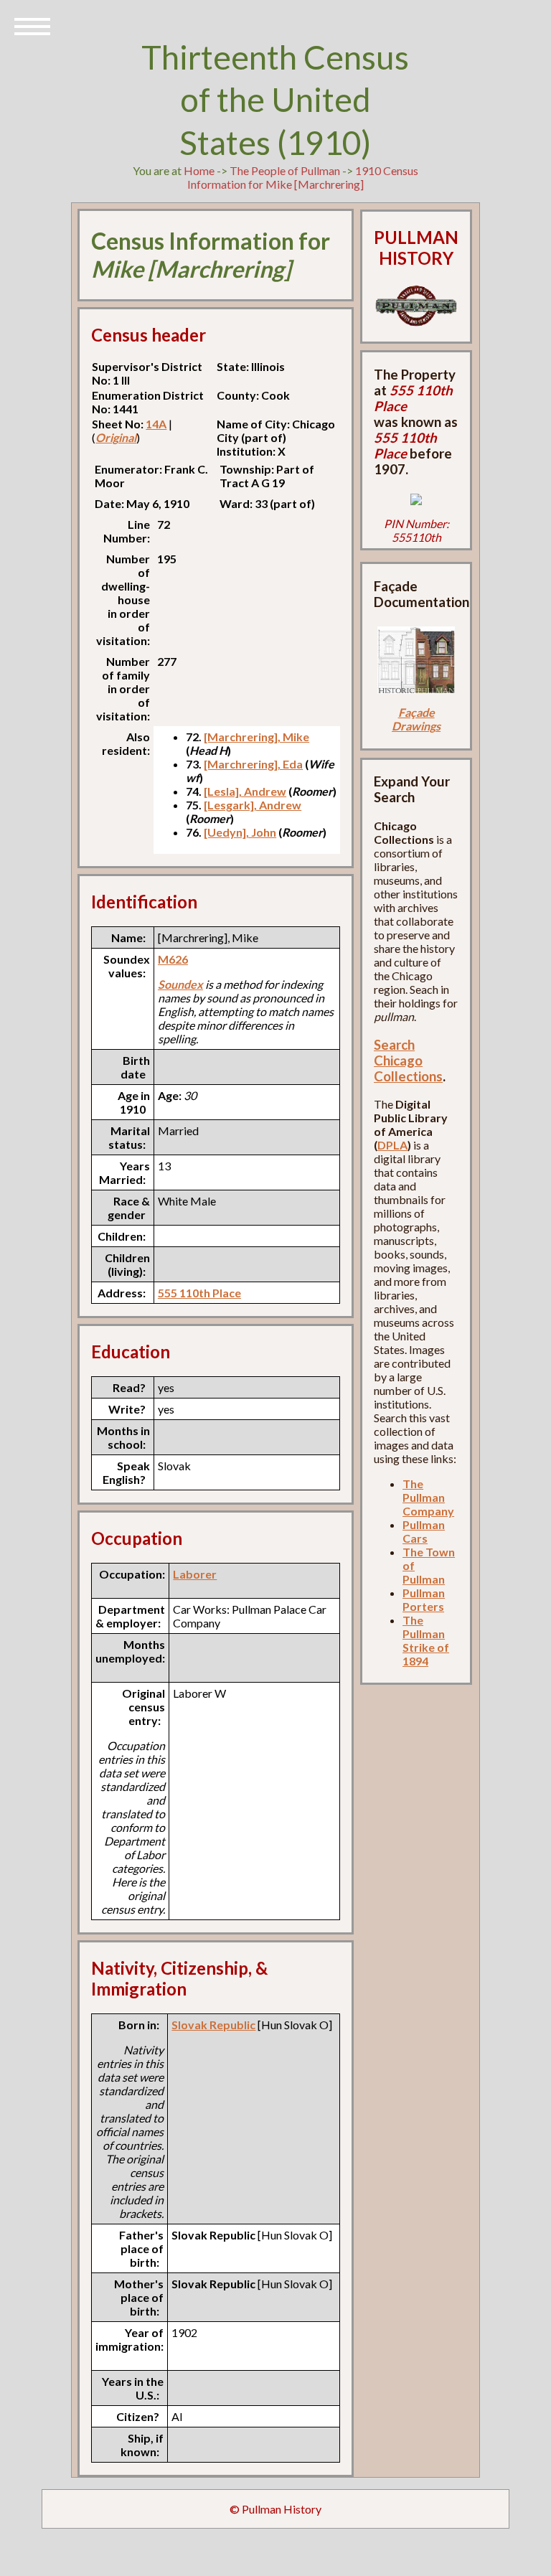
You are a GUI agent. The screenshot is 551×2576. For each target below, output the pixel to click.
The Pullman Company (428, 1497)
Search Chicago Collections (408, 1061)
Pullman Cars (424, 1531)
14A (156, 424)
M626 (173, 959)
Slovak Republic (213, 2025)
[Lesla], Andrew (245, 791)
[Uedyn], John (240, 832)
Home (199, 170)
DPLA (392, 1145)
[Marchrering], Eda (253, 764)
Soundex (180, 984)
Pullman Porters (424, 1599)
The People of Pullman (285, 170)
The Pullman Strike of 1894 (426, 1640)
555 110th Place (199, 1293)
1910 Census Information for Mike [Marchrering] (303, 177)
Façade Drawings (416, 719)
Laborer (195, 1574)
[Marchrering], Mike (256, 737)
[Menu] (32, 25)
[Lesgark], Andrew (253, 805)
